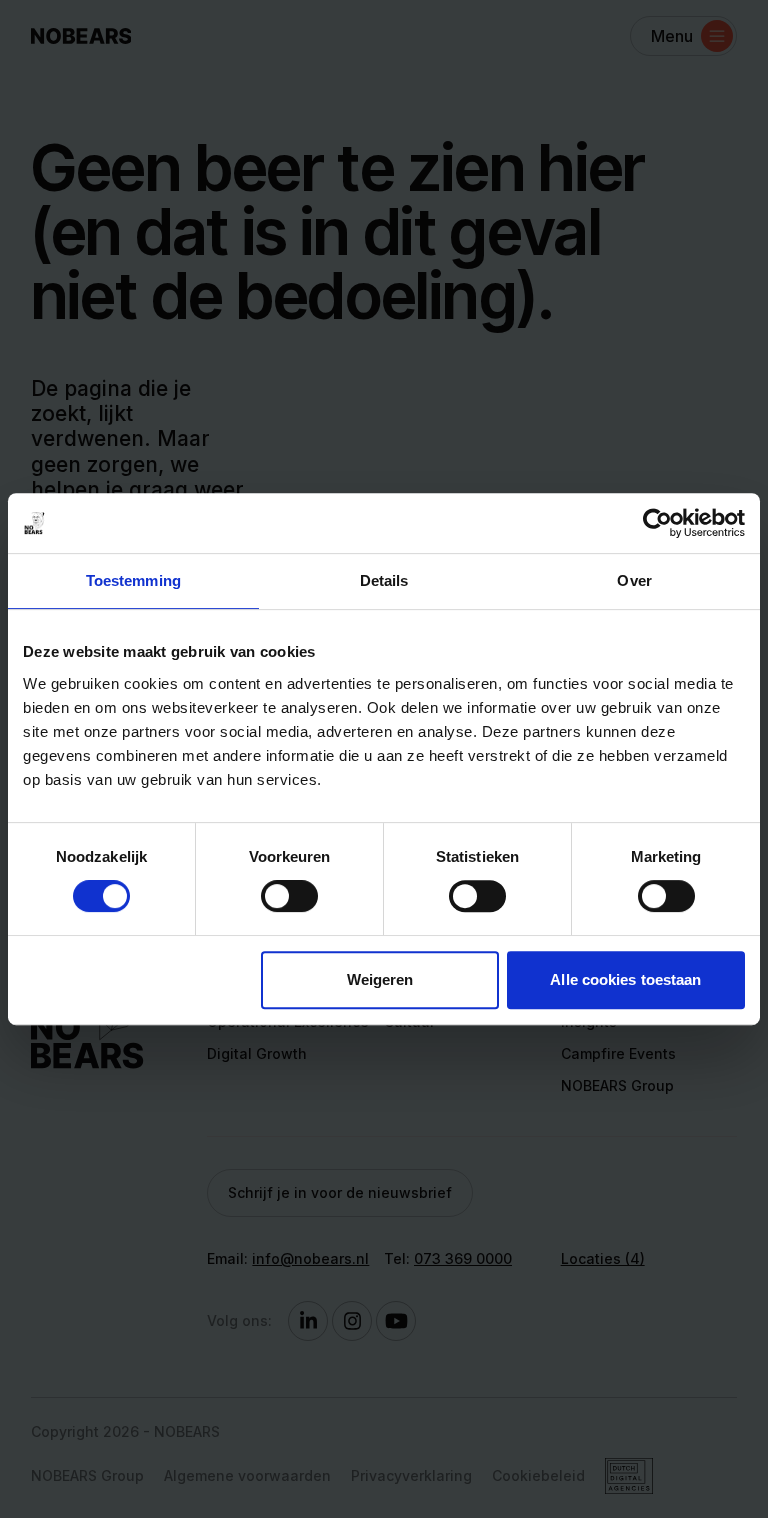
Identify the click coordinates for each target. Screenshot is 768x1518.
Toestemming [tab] (133, 580)
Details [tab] (384, 580)
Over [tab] (634, 580)
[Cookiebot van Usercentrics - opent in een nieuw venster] (657, 523)
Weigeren (380, 979)
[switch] (289, 896)
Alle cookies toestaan (625, 979)
